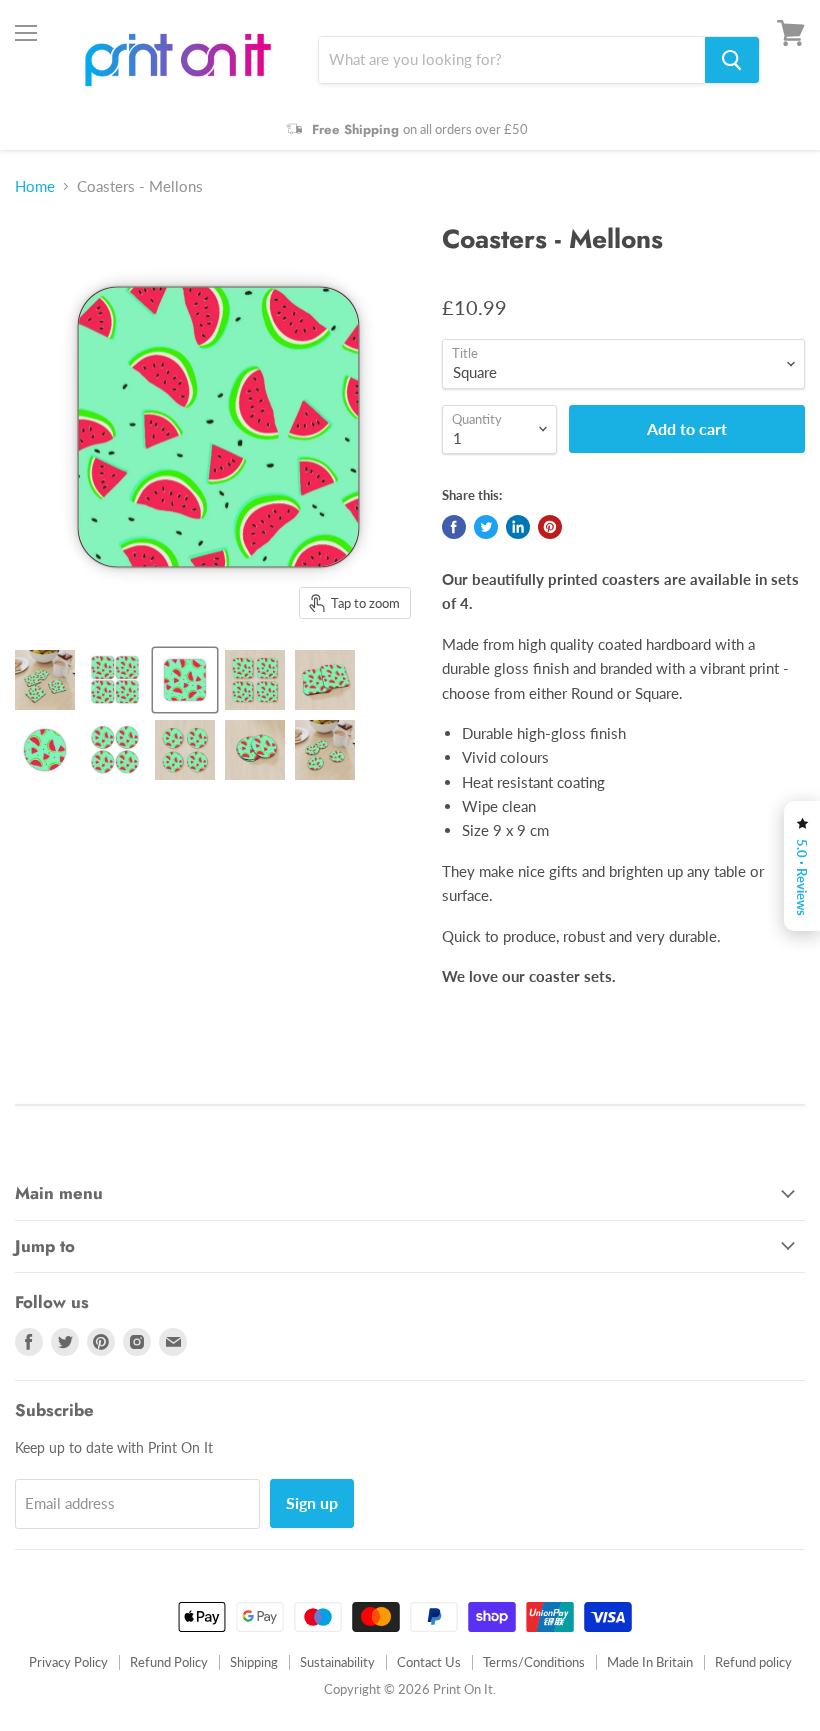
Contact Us (429, 1662)
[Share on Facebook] (454, 527)
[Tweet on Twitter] (486, 527)
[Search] (732, 60)
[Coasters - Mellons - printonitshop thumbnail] (45, 680)
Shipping (254, 1662)
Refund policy (753, 1662)
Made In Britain (650, 1662)
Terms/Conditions (534, 1662)
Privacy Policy (68, 1662)
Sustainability (337, 1662)
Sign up (312, 1502)
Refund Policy (169, 1662)
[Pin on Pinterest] (550, 527)
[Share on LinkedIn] (518, 527)
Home (35, 186)
